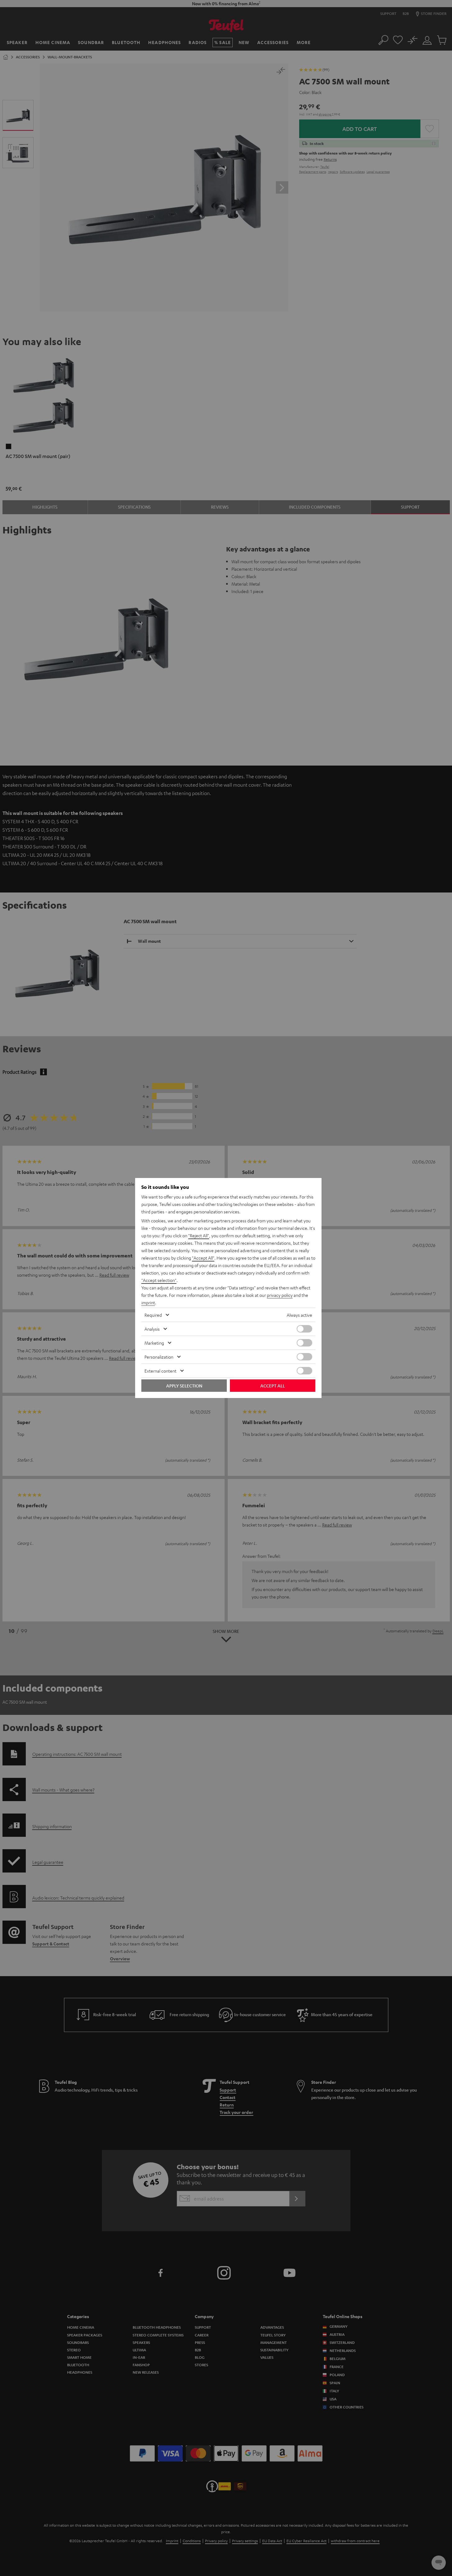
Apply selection (184, 1386)
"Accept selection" (159, 1280)
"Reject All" (199, 1235)
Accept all (273, 1386)
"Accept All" (203, 1258)
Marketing (154, 1343)
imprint (148, 1302)
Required (153, 1315)
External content (160, 1371)
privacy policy (280, 1295)
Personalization (159, 1357)
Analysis (152, 1329)
